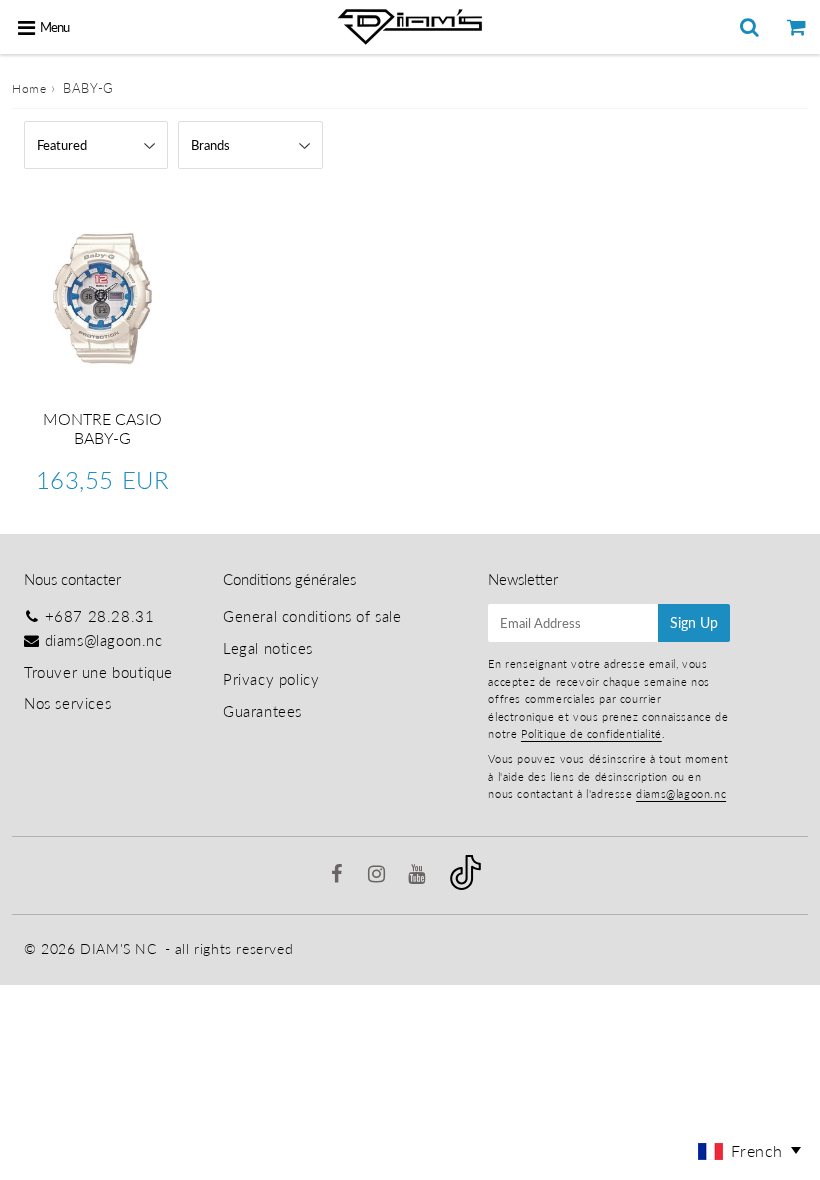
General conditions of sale (312, 616)
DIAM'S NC (118, 948)
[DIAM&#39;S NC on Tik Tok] (465, 884)
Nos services (67, 703)
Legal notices (268, 648)
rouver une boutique (102, 672)
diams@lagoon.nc (104, 640)
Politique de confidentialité (591, 733)
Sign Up (694, 622)
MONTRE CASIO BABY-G (102, 428)
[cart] (796, 27)
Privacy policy (271, 679)
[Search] (749, 27)
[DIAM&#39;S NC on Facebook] (339, 875)
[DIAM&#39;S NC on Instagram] (379, 875)
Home (29, 88)
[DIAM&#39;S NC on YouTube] (419, 875)
